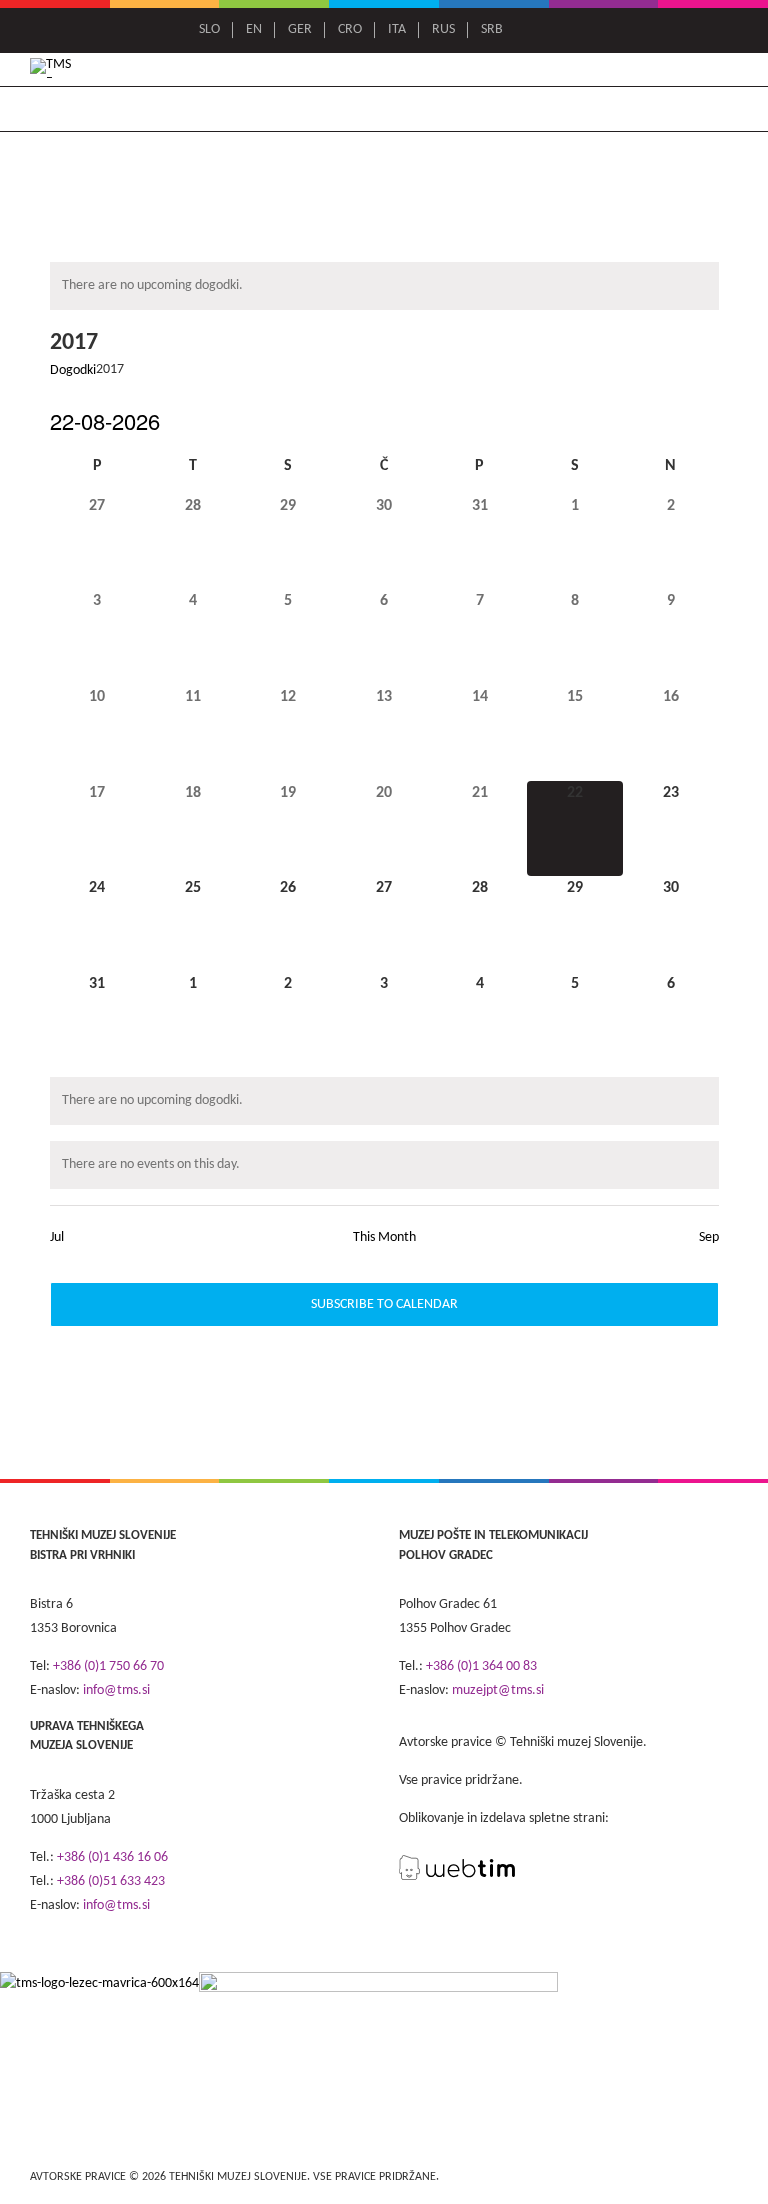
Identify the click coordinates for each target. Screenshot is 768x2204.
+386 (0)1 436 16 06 (112, 1857)
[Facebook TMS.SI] (542, 30)
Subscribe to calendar (384, 1304)
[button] (462, 120)
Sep (709, 1237)
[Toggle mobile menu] (729, 69)
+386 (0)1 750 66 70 (108, 1666)
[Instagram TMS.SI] (570, 30)
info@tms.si (116, 1690)
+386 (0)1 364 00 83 (481, 1666)
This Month (384, 1237)
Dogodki (73, 370)
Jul (57, 1237)
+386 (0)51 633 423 (111, 1881)
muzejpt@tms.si (498, 1690)
